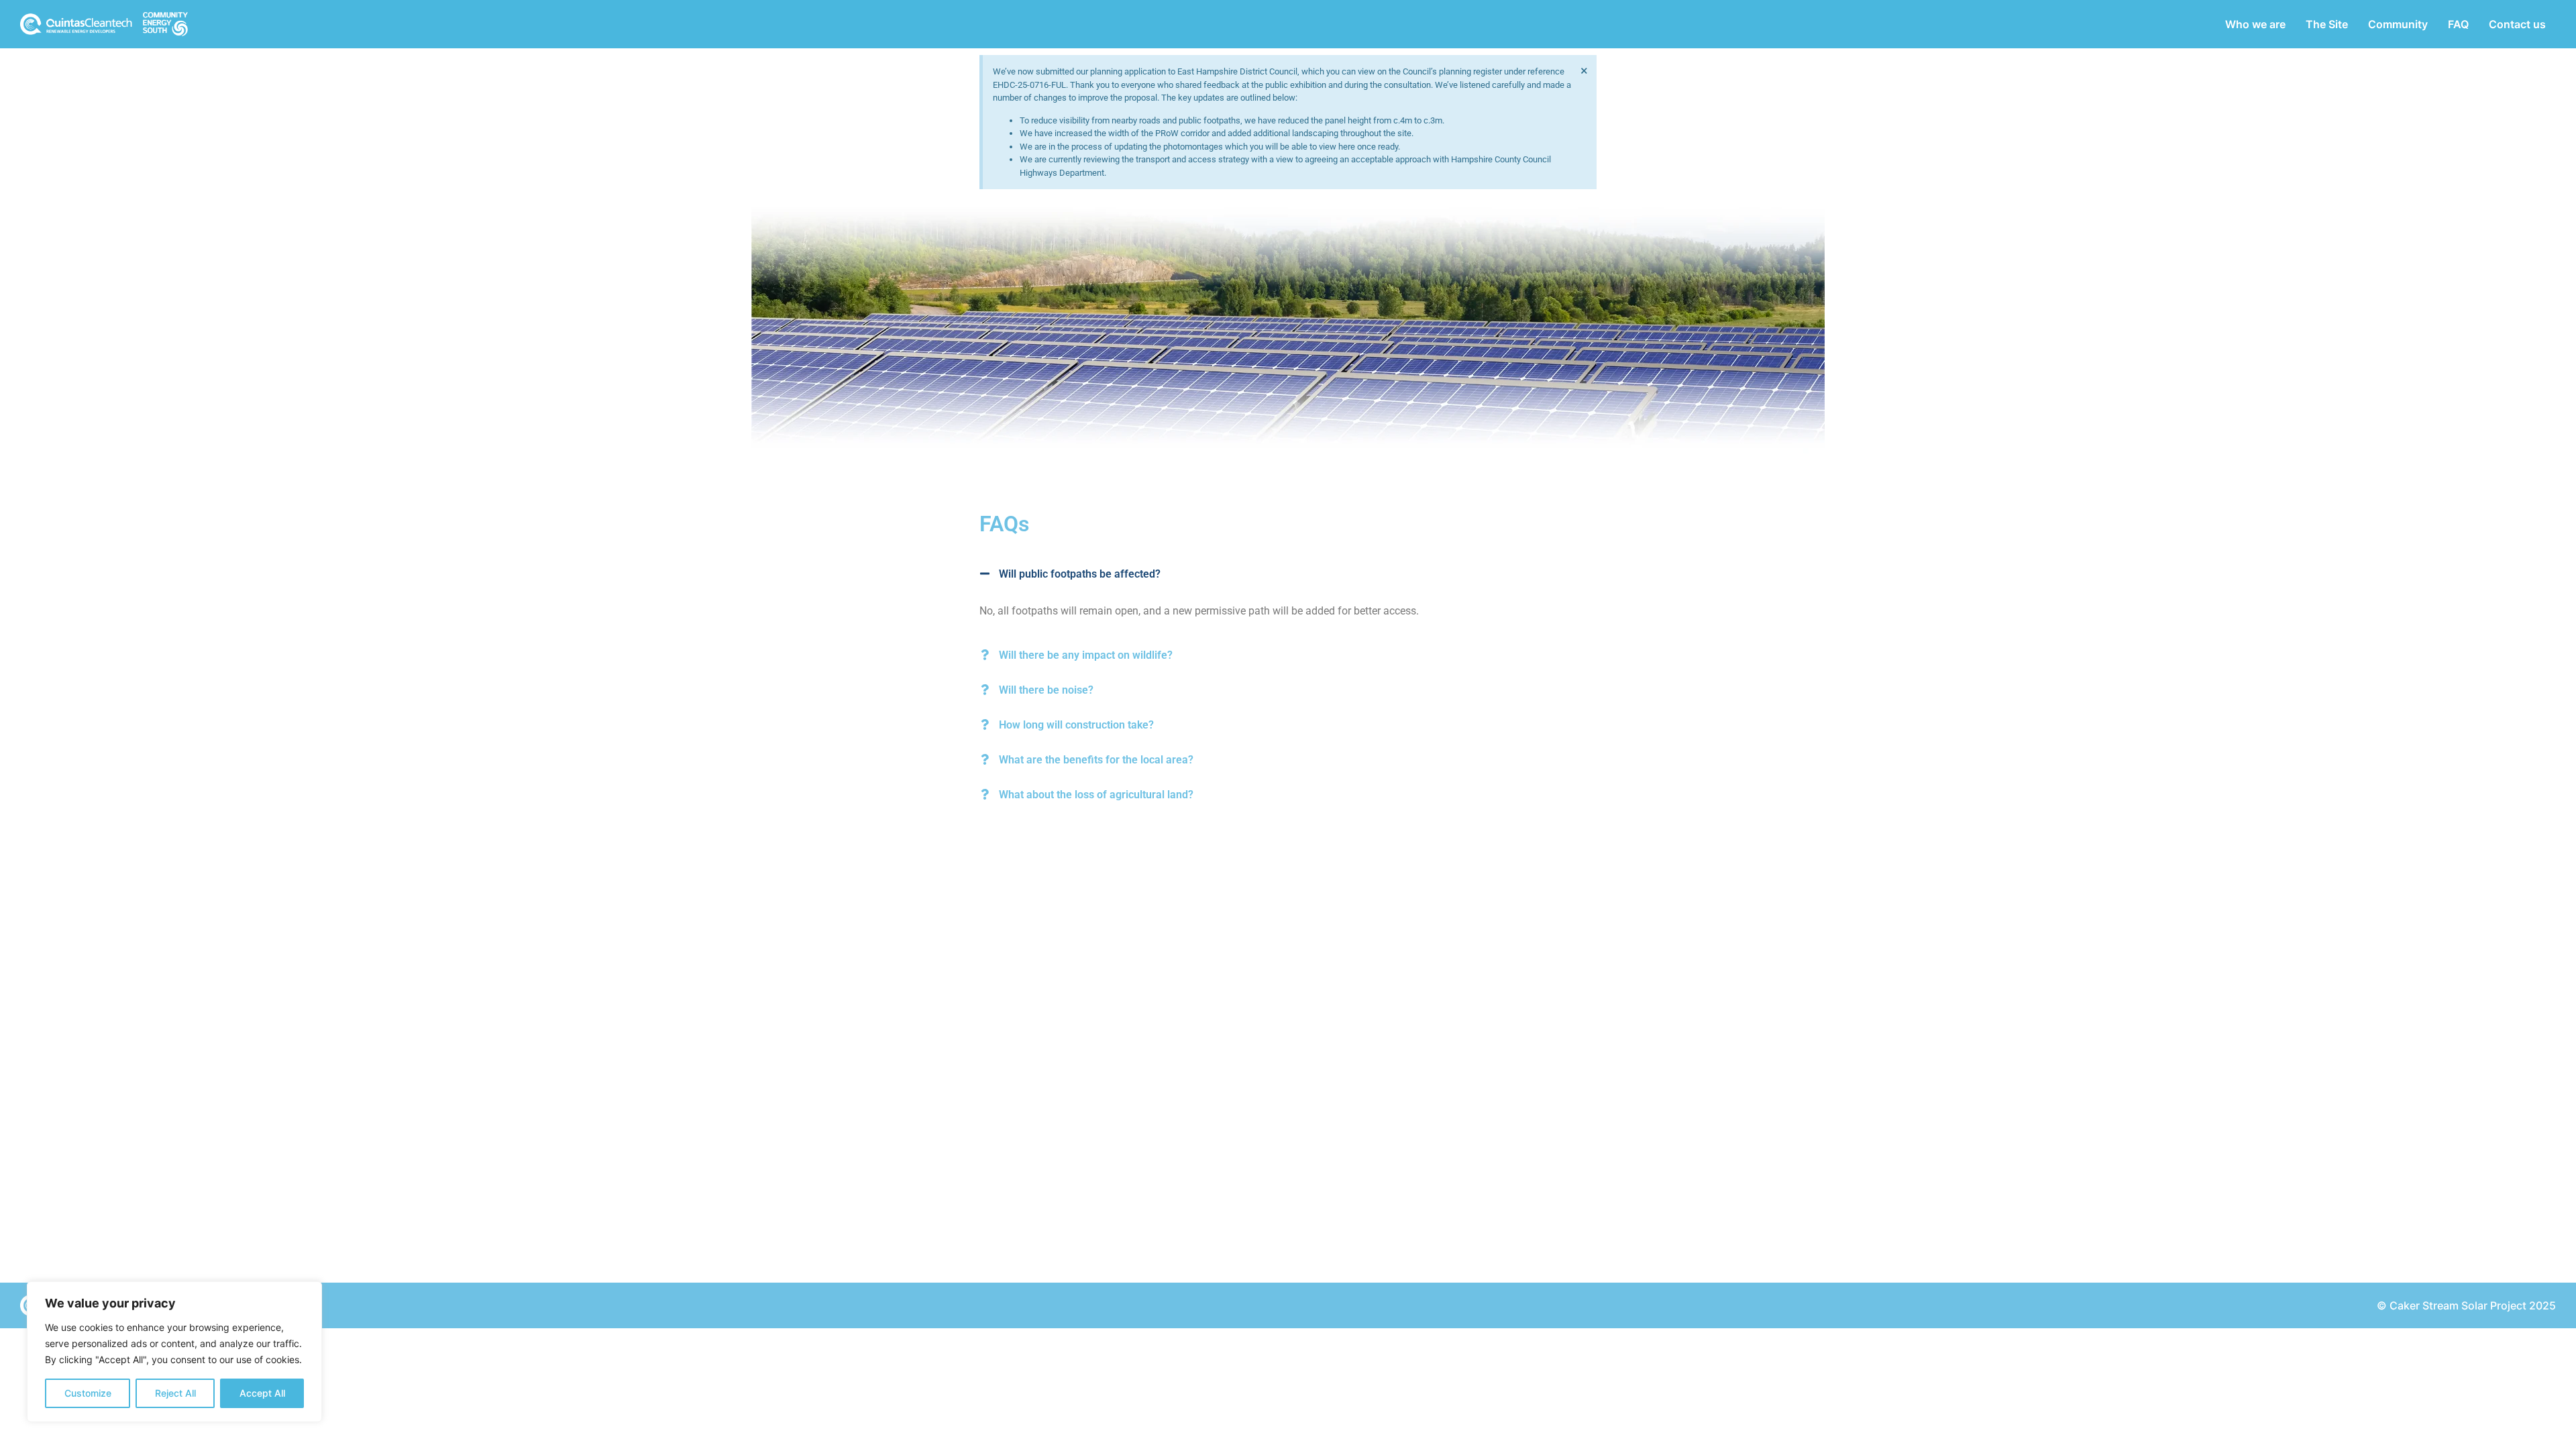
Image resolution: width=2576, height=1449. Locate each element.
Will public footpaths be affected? (1080, 574)
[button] (1288, 586)
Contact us (2517, 24)
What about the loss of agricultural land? (1096, 795)
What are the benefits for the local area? (1096, 760)
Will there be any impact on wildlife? (1086, 655)
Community (2398, 24)
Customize (88, 1393)
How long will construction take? (1076, 725)
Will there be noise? (1046, 690)
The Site (2327, 24)
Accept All (262, 1393)
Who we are (2255, 24)
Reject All (175, 1393)
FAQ (2458, 24)
